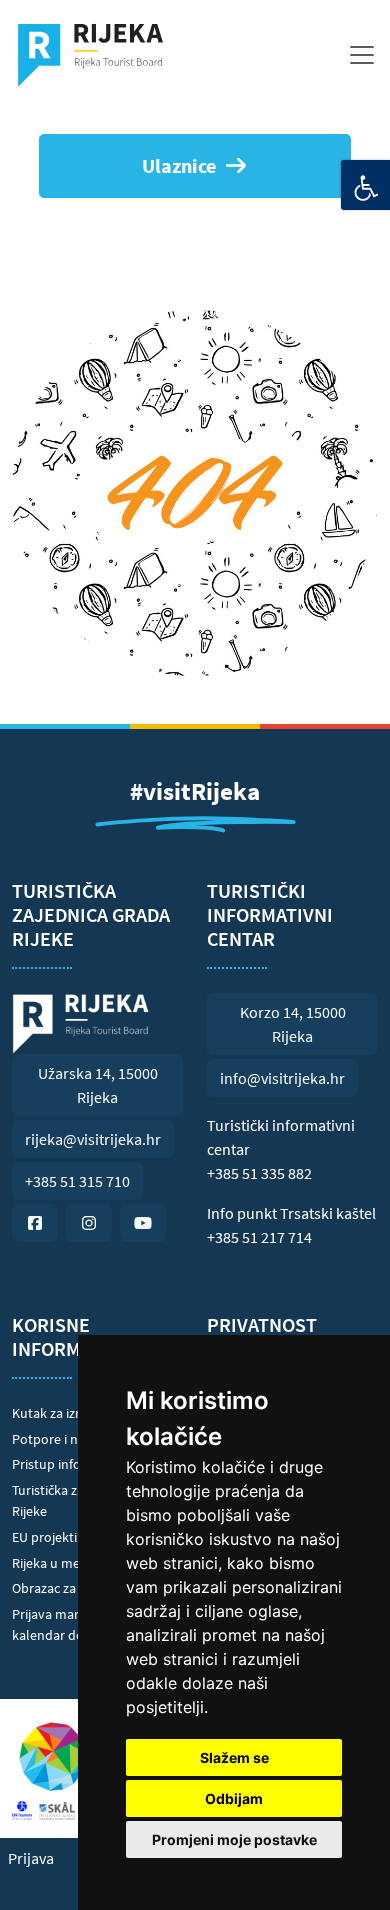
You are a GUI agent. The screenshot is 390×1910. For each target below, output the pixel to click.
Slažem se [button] (234, 1757)
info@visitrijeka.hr (282, 1078)
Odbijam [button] (234, 1798)
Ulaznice (179, 165)
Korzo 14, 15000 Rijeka (293, 1024)
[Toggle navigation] (362, 55)
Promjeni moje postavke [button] (234, 1839)
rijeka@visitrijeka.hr (93, 1139)
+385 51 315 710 (77, 1181)
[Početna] (98, 55)
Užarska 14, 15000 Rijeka (98, 1085)
